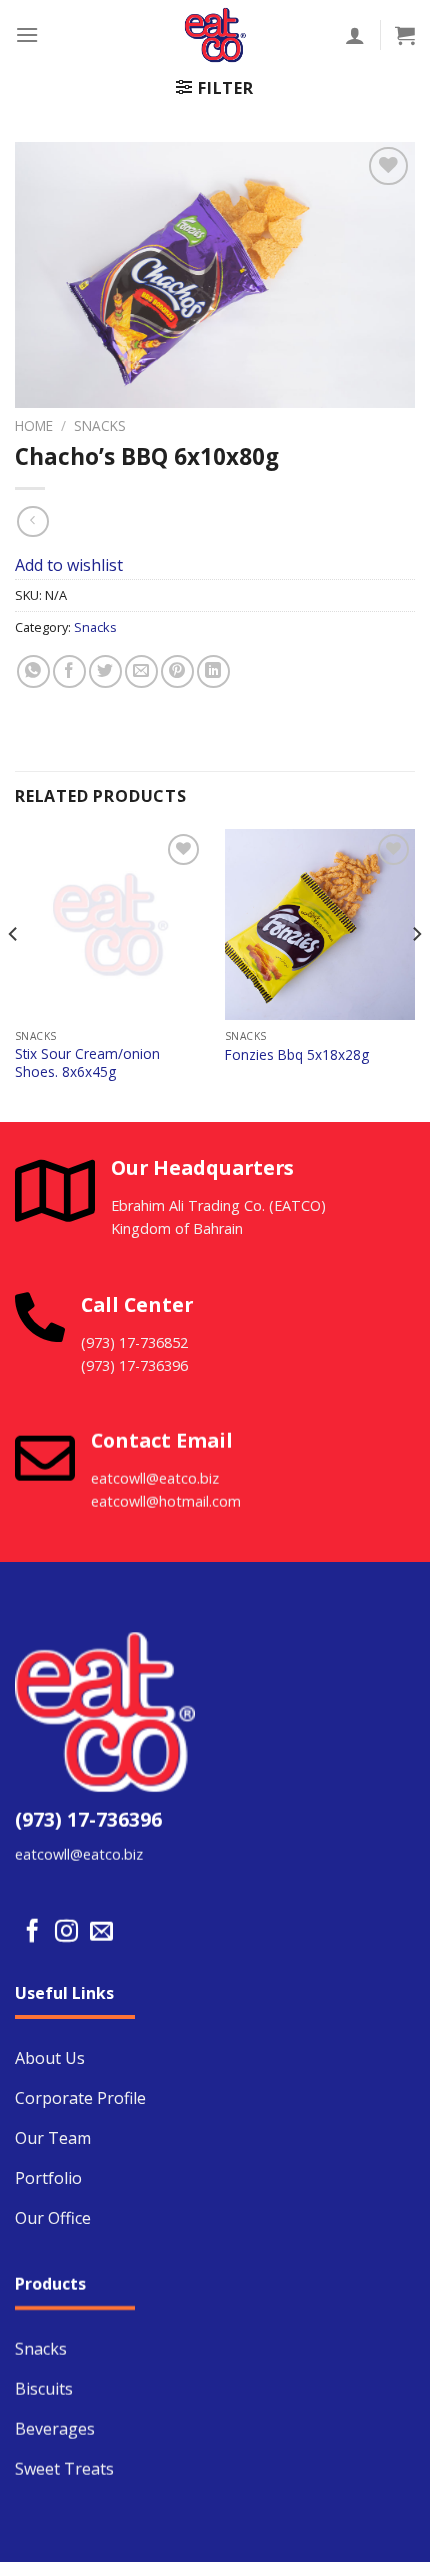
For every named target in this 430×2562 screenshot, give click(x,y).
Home (34, 425)
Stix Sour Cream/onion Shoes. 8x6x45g (87, 1062)
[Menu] (27, 34)
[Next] (416, 973)
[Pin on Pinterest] (177, 671)
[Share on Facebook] (69, 671)
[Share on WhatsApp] (33, 671)
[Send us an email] (101, 1932)
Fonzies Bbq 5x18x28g (297, 1055)
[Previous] (14, 973)
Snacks (100, 425)
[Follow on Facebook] (32, 1932)
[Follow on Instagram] (66, 1932)
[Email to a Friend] (141, 671)
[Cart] (405, 35)
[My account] (355, 35)
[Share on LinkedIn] (213, 671)
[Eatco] (215, 35)
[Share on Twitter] (105, 671)
